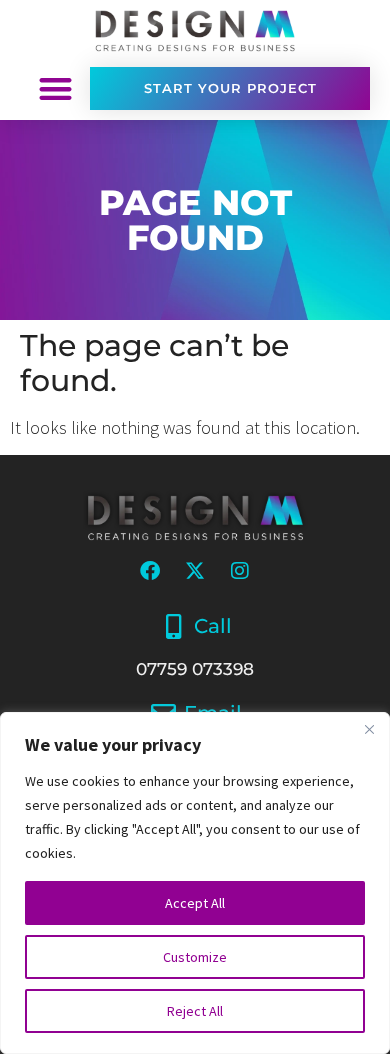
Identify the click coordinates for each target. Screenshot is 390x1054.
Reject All (195, 1011)
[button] (55, 88)
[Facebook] (150, 571)
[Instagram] (240, 571)
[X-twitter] (195, 571)
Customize (195, 957)
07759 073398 (195, 669)
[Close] (369, 729)
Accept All (195, 903)
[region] (195, 883)
